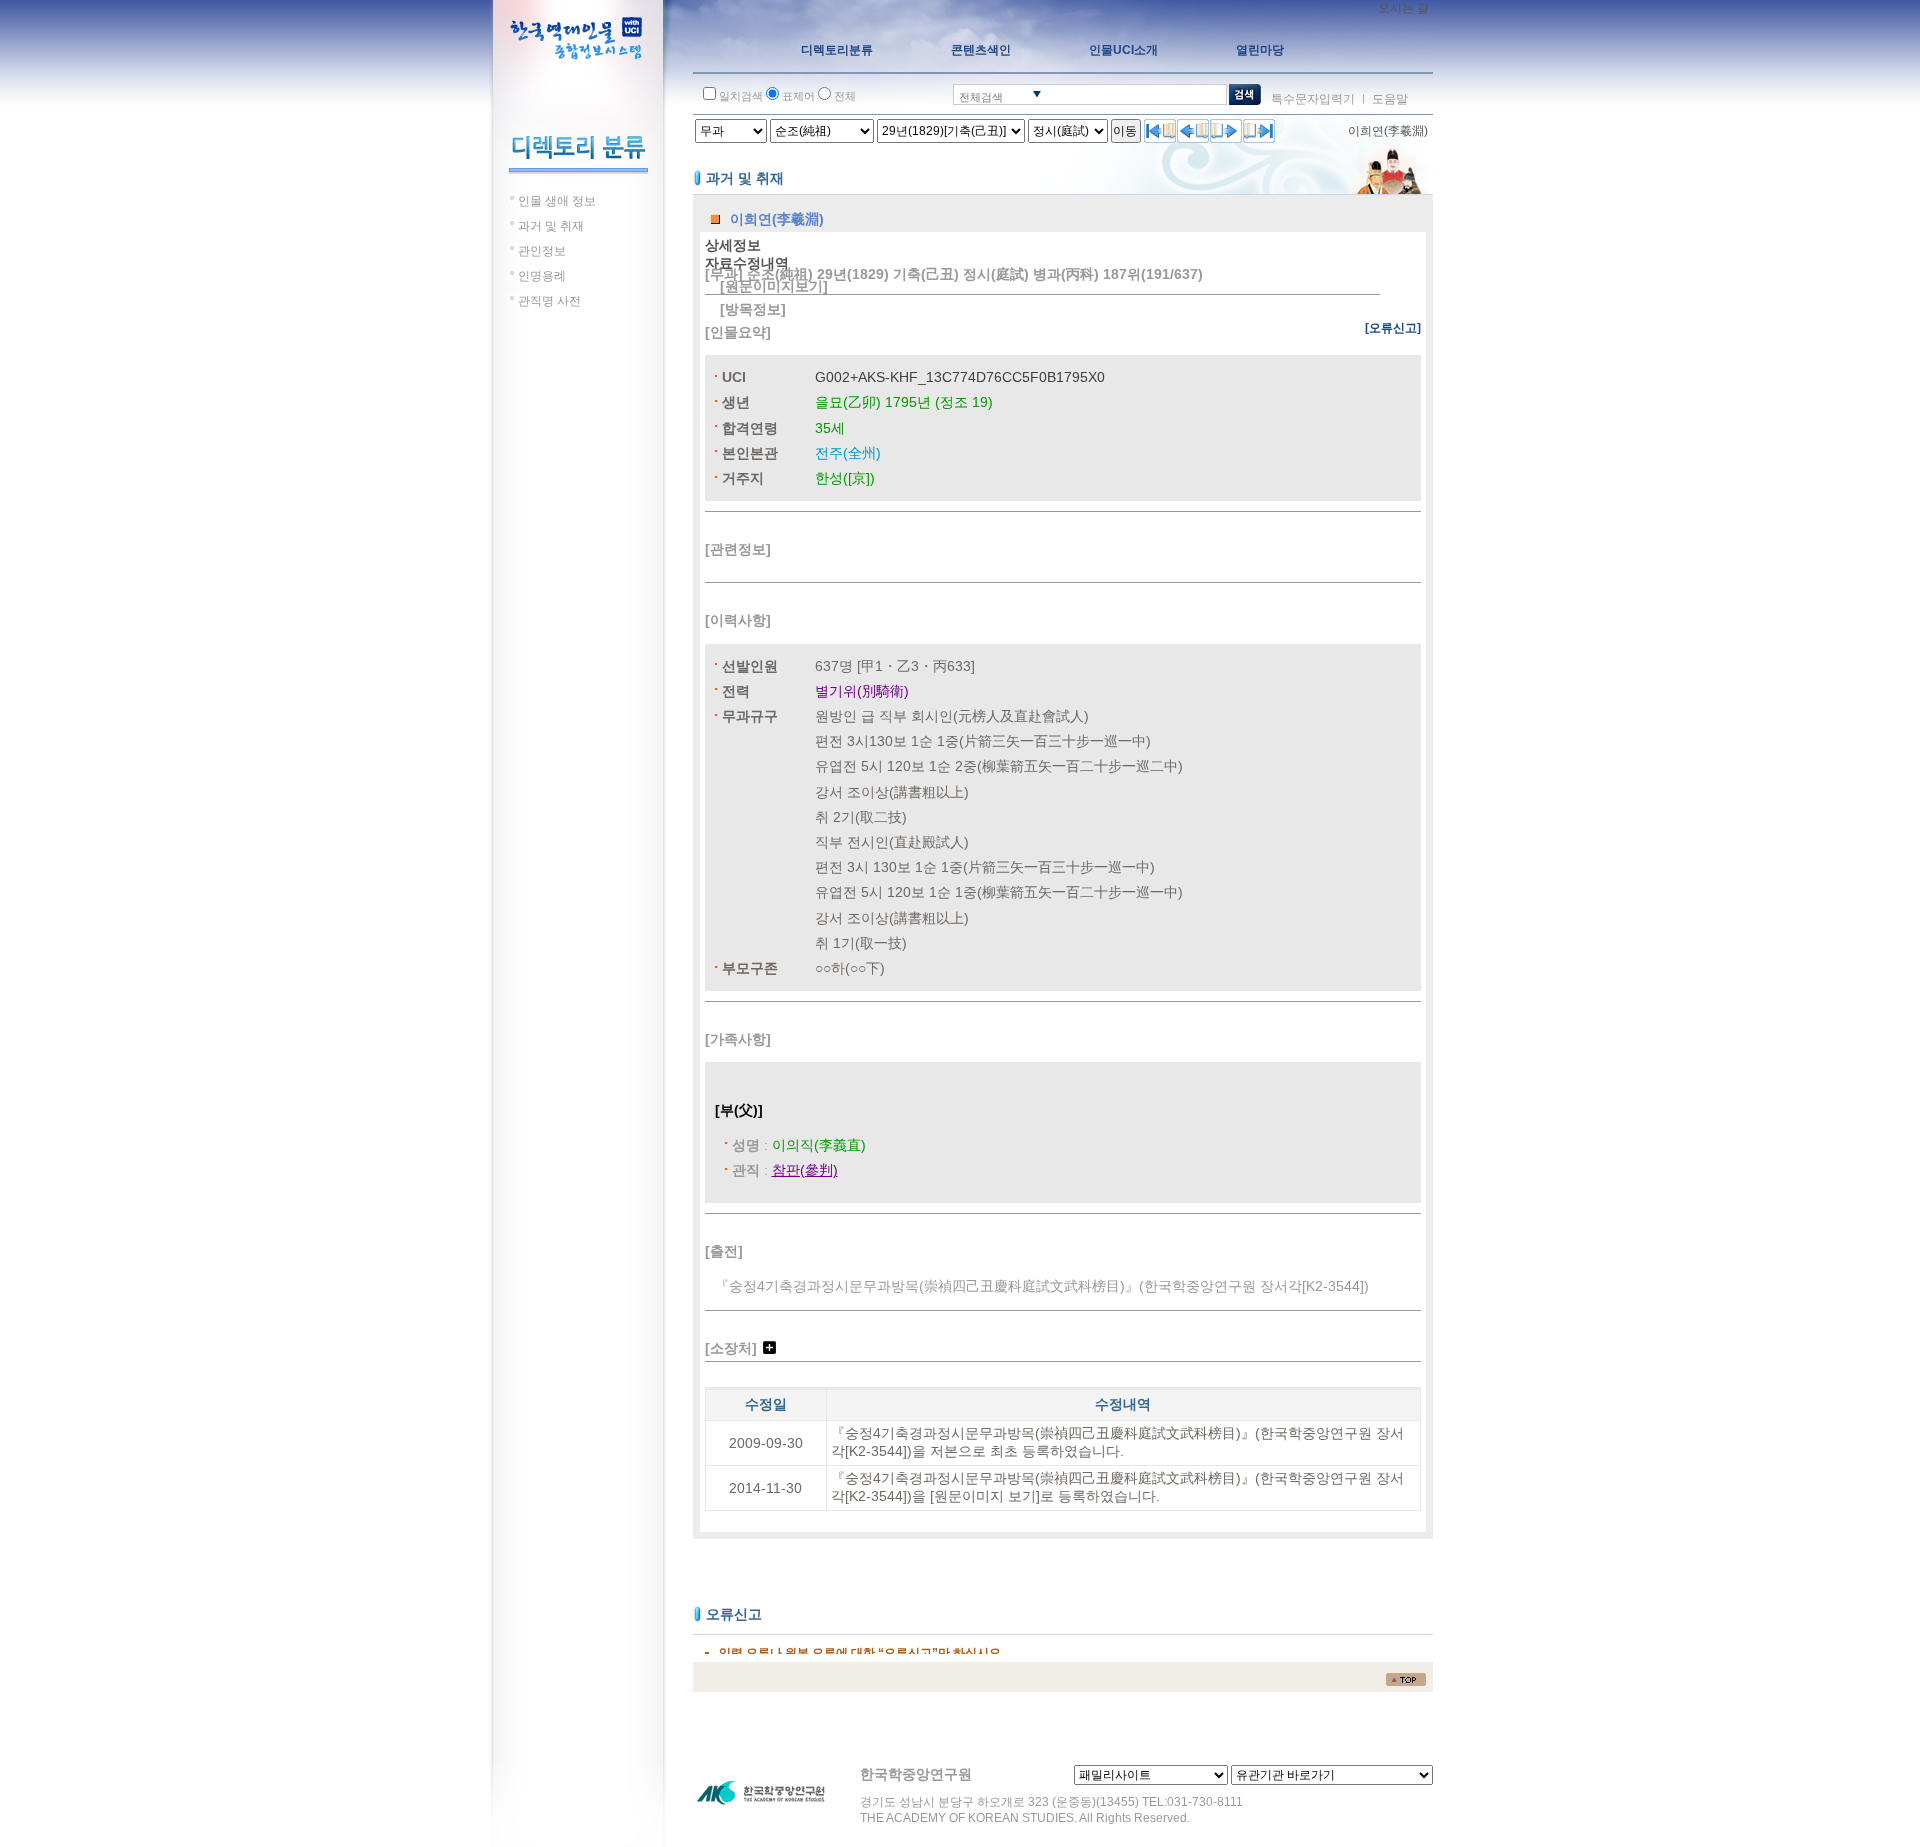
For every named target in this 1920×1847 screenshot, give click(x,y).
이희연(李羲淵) (1388, 131)
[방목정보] (753, 309)
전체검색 (981, 97)
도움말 (1390, 99)
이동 (1125, 131)
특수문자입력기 (1313, 99)
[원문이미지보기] (774, 286)
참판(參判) (805, 1170)
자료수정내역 (747, 263)
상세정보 (733, 245)
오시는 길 (1403, 8)
